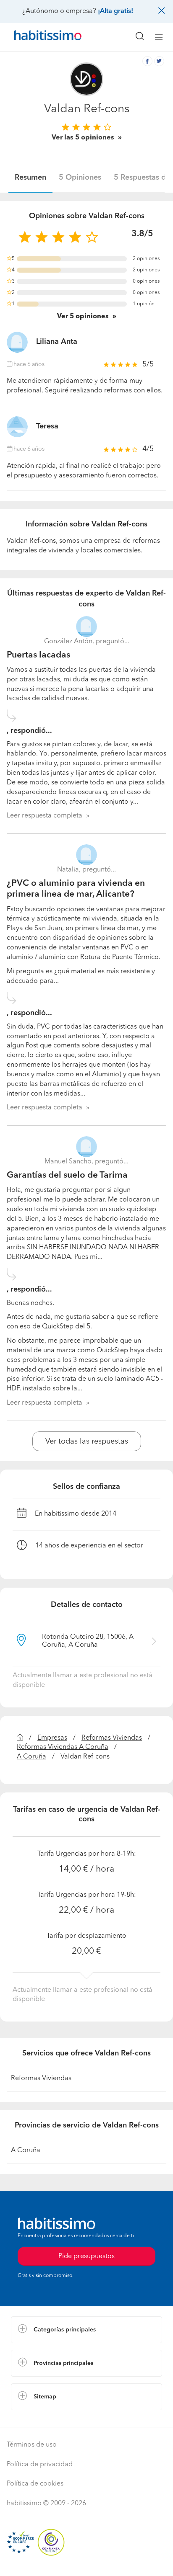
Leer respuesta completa (45, 816)
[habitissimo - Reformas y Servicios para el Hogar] (38, 37)
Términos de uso (32, 2445)
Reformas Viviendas (112, 1738)
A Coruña (31, 1757)
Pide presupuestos (86, 2562)
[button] (86, 2330)
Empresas (52, 1738)
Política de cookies (35, 2484)
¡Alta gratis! (115, 11)
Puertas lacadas (38, 655)
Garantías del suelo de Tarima (67, 1175)
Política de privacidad (40, 2465)
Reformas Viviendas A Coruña (63, 1747)
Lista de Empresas (38, 2419)
